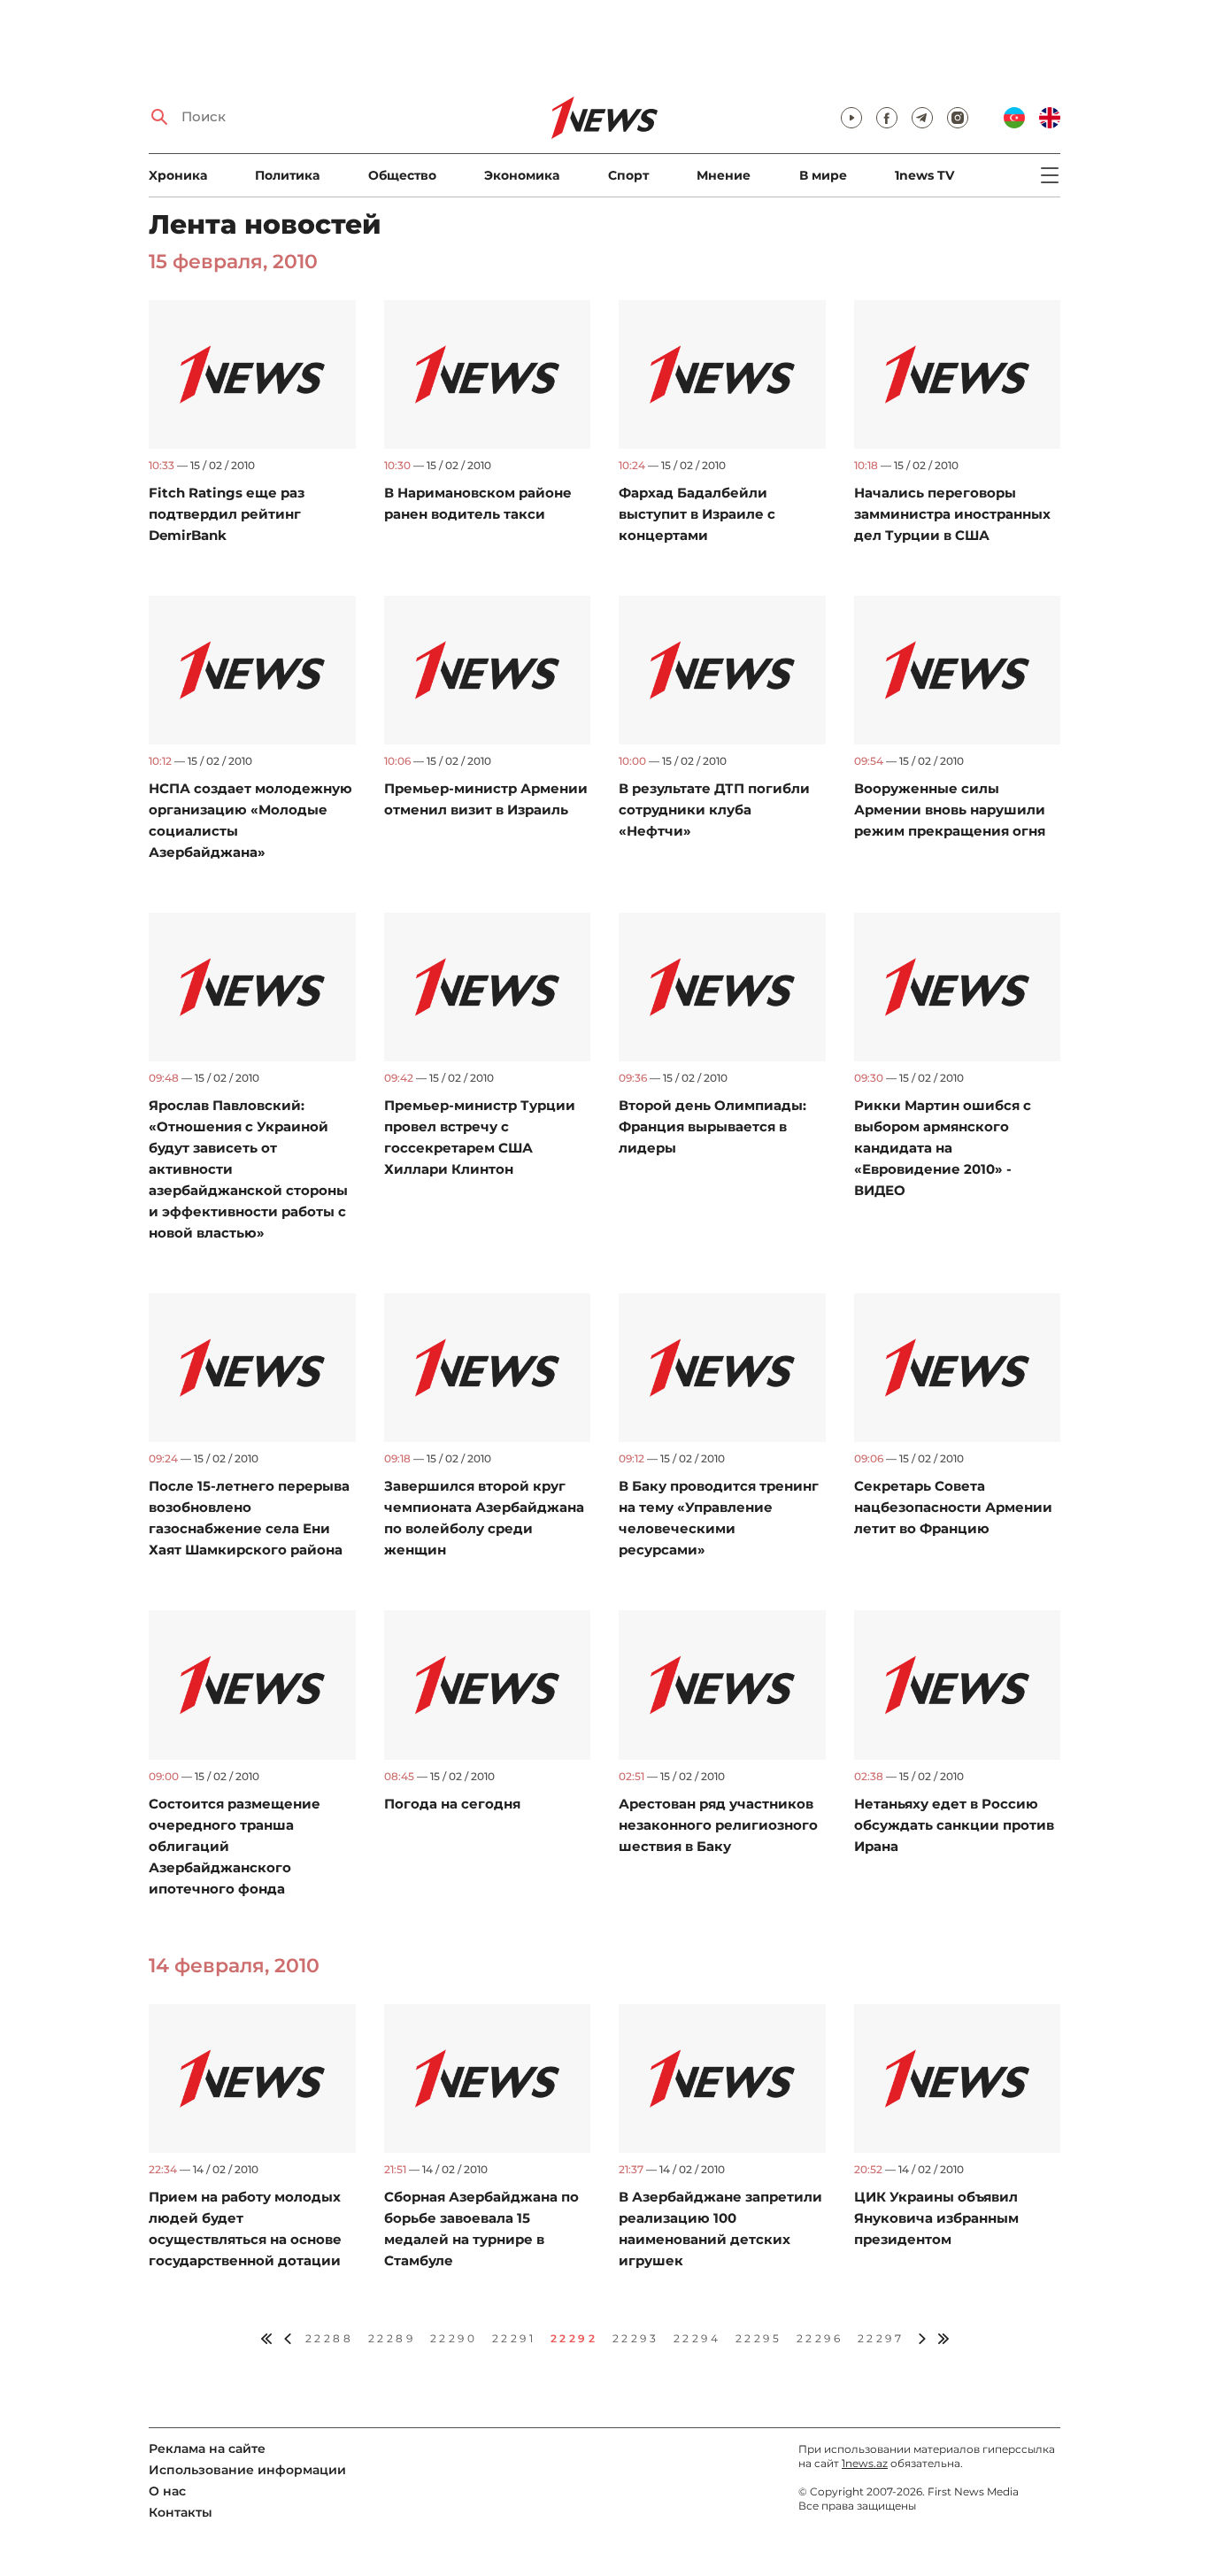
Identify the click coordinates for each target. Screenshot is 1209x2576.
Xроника (178, 175)
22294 (697, 2338)
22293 (636, 2338)
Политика (287, 175)
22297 (881, 2338)
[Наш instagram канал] (958, 118)
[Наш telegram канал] (922, 118)
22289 (392, 2338)
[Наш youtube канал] (851, 118)
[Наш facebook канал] (887, 118)
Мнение (724, 175)
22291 (514, 2338)
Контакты (181, 2512)
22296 (820, 2338)
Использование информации (247, 2470)
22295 (759, 2338)
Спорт (628, 175)
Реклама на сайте (207, 2449)
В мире (823, 175)
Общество (402, 175)
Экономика (522, 175)
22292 (574, 2338)
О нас (167, 2491)
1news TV (924, 175)
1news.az (865, 2463)
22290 (454, 2338)
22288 (330, 2338)
